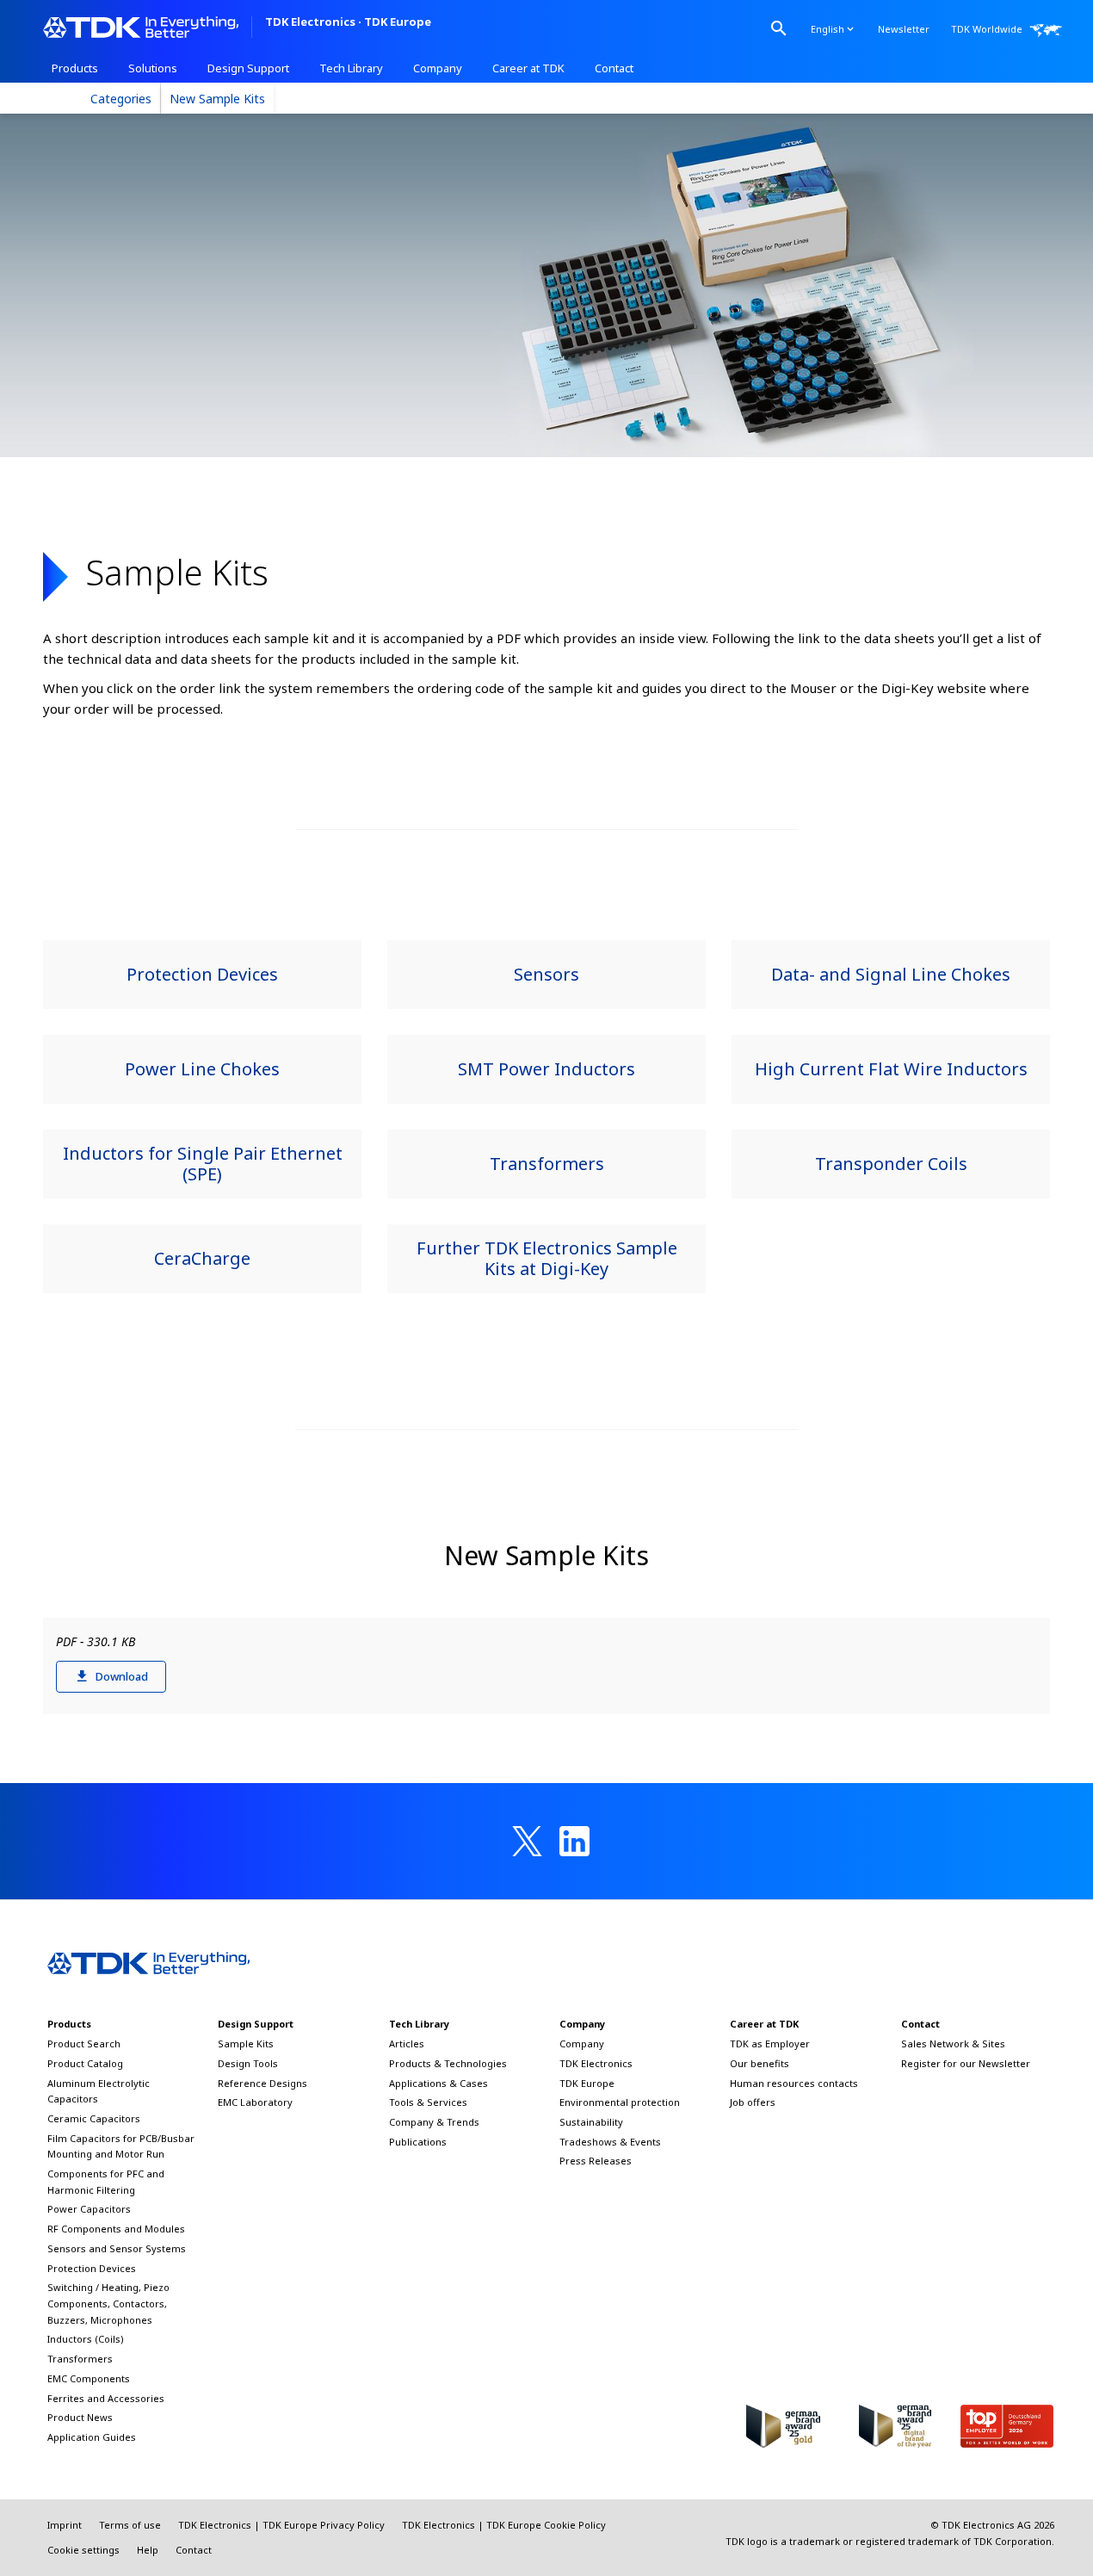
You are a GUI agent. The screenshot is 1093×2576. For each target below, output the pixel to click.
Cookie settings (83, 2550)
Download (122, 1676)
